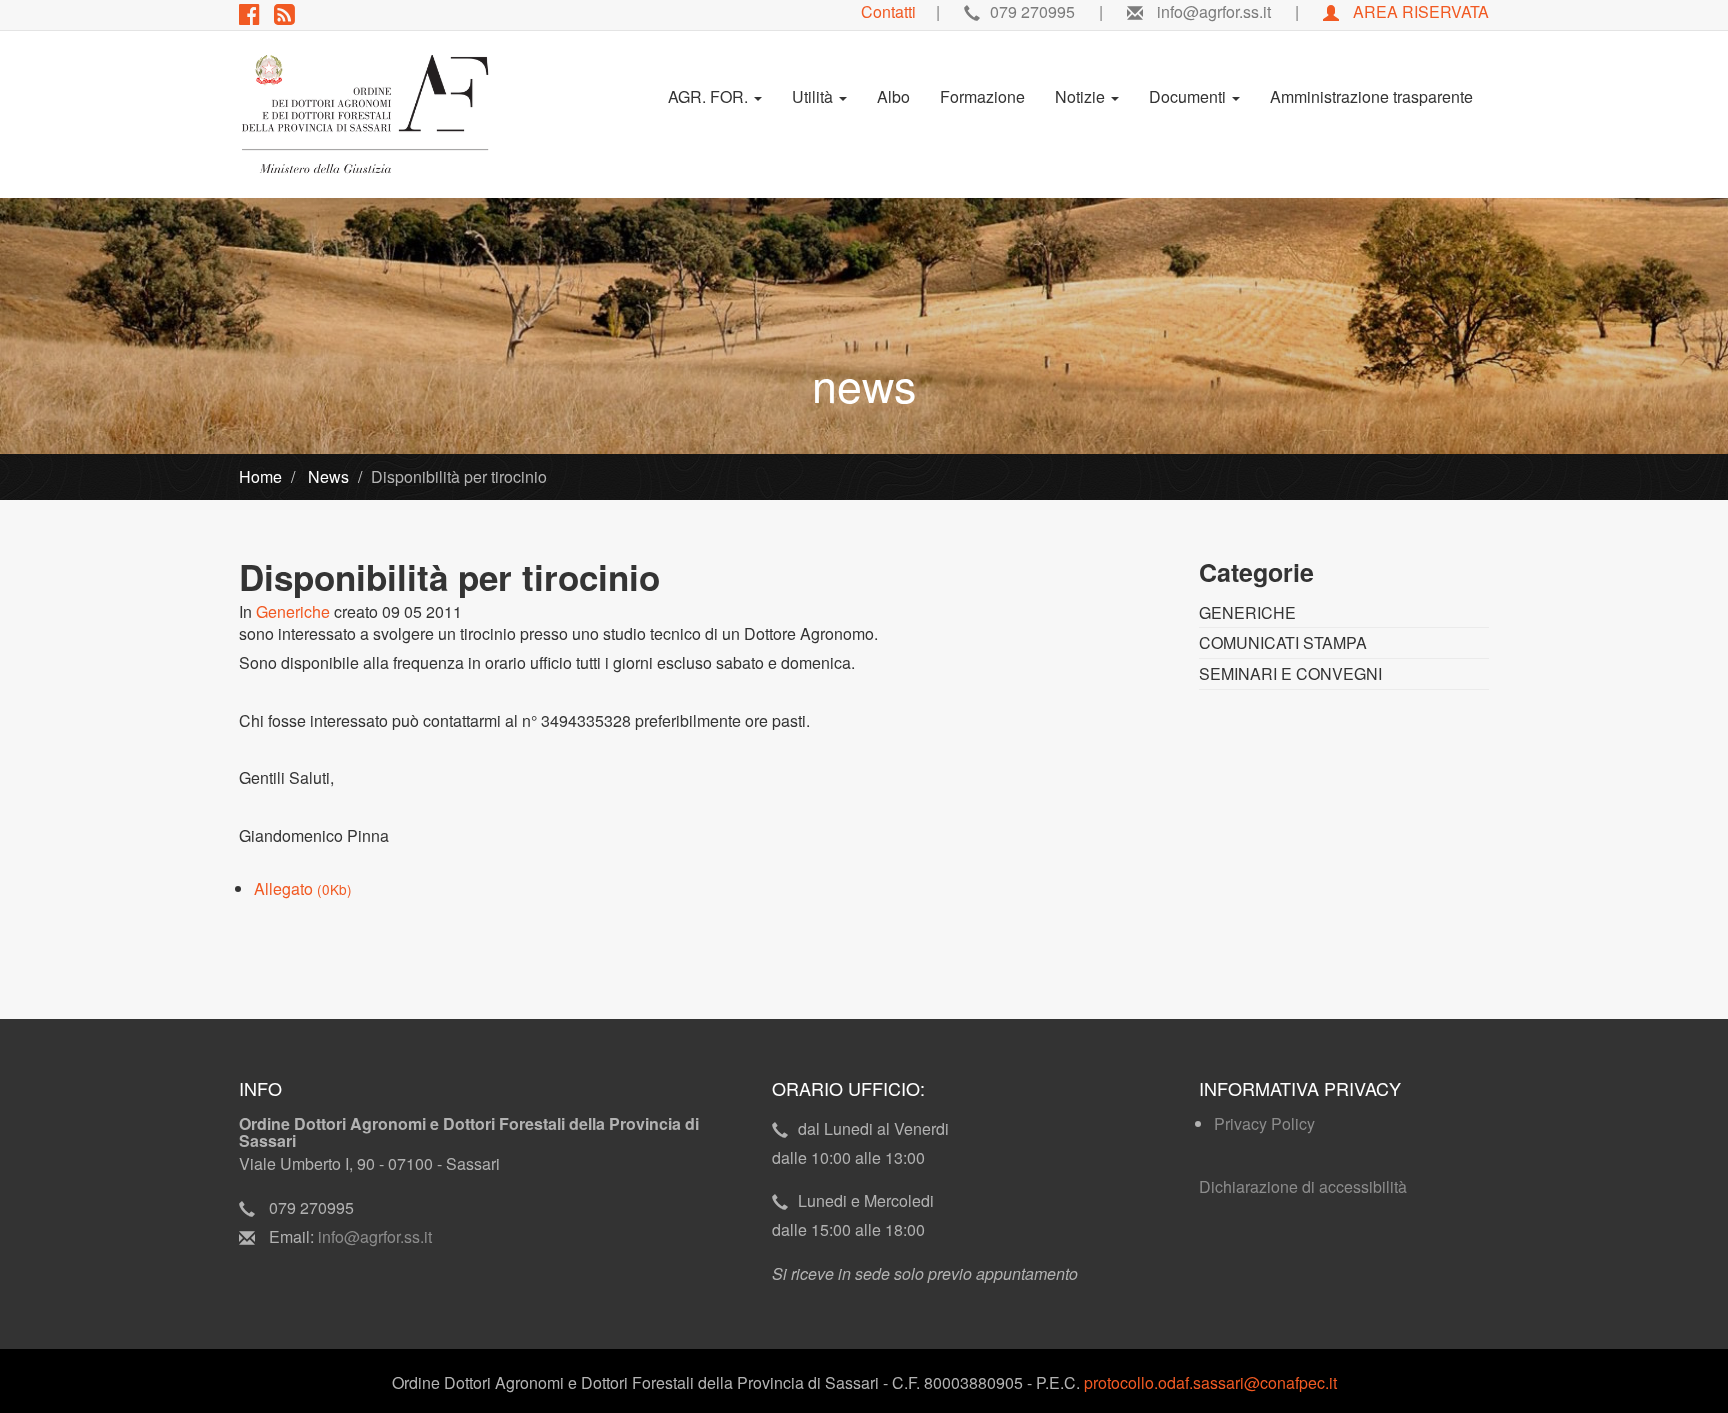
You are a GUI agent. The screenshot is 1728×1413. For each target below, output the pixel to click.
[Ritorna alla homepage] (365, 114)
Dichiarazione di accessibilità (1303, 1186)
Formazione (982, 96)
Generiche (293, 611)
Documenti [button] (1189, 96)
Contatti (888, 11)
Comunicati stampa (1283, 642)
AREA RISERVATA (1419, 11)
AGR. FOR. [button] (710, 96)
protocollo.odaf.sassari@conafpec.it (1210, 1382)
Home (260, 476)
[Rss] (289, 16)
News (326, 476)
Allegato (303, 888)
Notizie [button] (1082, 96)
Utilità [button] (814, 96)
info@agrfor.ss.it (375, 1236)
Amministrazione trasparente (1371, 96)
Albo (893, 96)
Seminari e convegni (1290, 673)
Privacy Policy (1264, 1123)
